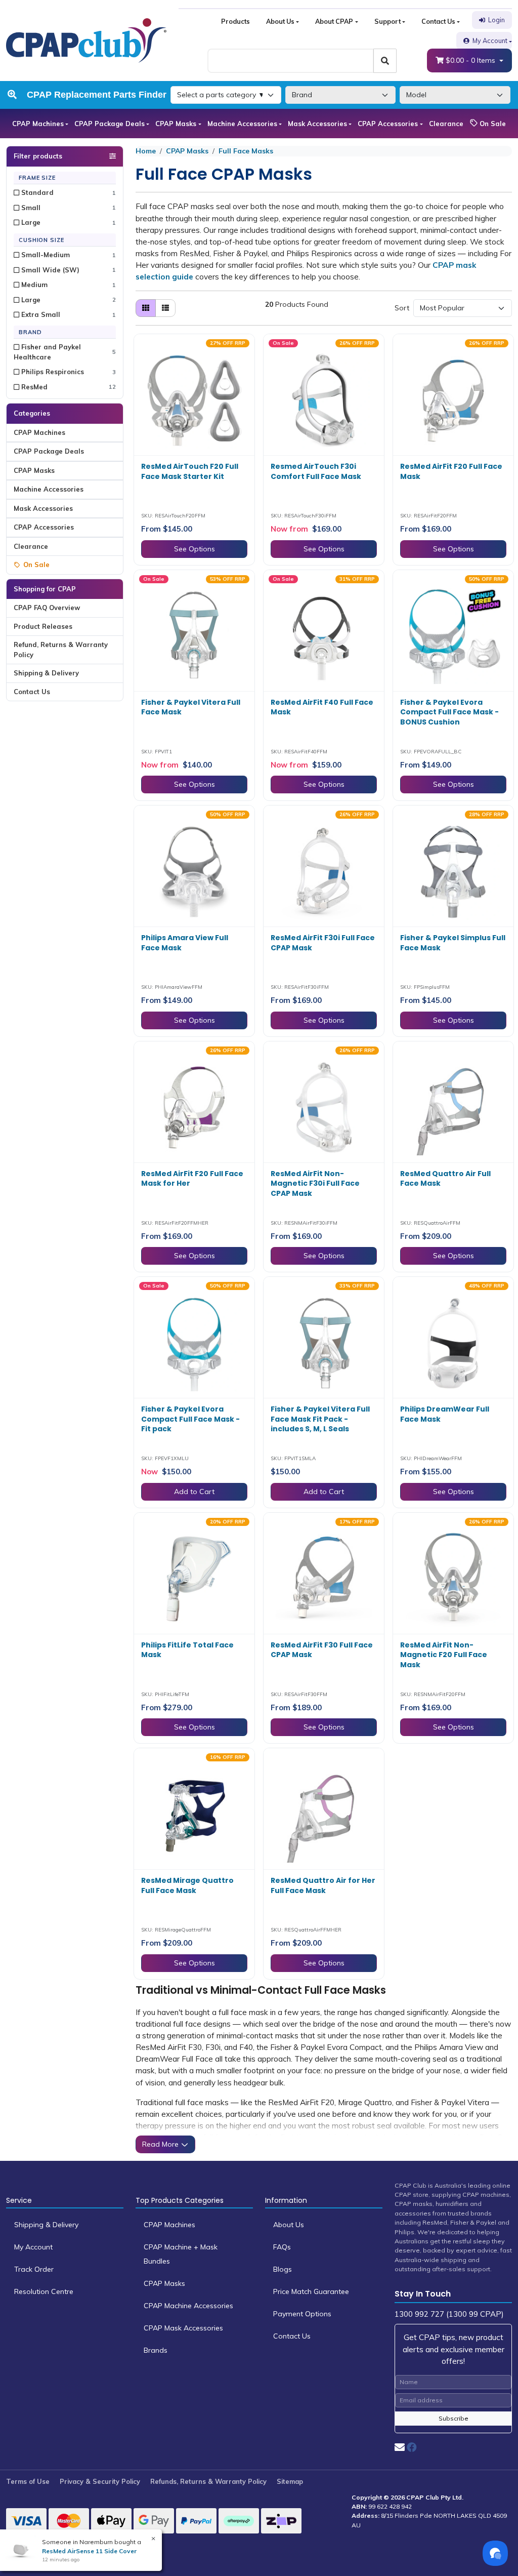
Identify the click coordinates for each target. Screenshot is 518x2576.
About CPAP (334, 21)
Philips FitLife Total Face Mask (187, 1650)
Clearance (446, 124)
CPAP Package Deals (110, 124)
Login (497, 20)
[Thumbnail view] (146, 308)
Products (235, 21)
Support (387, 21)
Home (146, 151)
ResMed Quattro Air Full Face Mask (445, 1179)
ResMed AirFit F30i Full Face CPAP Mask (323, 943)
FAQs (282, 2247)
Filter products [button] (38, 156)
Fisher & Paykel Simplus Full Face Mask (453, 943)
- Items (471, 60)
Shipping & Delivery (46, 673)
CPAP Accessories (388, 124)
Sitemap (290, 2481)
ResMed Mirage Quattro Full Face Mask (187, 1885)
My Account (490, 41)
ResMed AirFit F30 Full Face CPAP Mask (322, 1650)
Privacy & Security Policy (100, 2481)
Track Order (34, 2269)
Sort (402, 308)
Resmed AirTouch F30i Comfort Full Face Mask (316, 471)
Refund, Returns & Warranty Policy (61, 650)
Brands (156, 2350)
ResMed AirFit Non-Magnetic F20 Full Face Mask (444, 1655)
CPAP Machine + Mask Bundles (181, 2254)
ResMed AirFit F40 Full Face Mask (322, 707)
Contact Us (438, 21)
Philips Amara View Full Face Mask (185, 943)
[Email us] (400, 2447)
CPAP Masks (176, 124)
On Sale (492, 124)
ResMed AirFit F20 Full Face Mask (451, 471)
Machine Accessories (242, 124)
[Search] (385, 61)
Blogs (283, 2269)
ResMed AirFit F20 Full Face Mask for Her (192, 1179)
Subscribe (454, 2418)
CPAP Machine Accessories (188, 2306)
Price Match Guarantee (311, 2291)
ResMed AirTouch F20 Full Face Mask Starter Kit (190, 471)
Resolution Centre (44, 2291)
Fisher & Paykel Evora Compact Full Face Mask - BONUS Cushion (449, 712)
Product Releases (43, 626)
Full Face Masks (246, 151)
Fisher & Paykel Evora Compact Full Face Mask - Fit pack (190, 1419)
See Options (195, 549)
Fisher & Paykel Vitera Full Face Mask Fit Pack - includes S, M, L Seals (320, 1419)
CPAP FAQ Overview (47, 608)
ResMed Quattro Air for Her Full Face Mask (323, 1885)
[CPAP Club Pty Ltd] (86, 40)
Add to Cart (194, 1492)
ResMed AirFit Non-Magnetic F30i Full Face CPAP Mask (315, 1183)
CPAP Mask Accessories (183, 2328)
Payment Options (302, 2314)
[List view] (165, 308)
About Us (280, 21)
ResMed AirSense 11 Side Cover (89, 2551)
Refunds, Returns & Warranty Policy (208, 2481)
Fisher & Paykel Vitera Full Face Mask (191, 707)
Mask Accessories (317, 124)
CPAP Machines (38, 124)
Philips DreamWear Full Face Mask (445, 1414)
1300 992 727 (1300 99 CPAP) (449, 2314)
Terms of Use (28, 2481)
